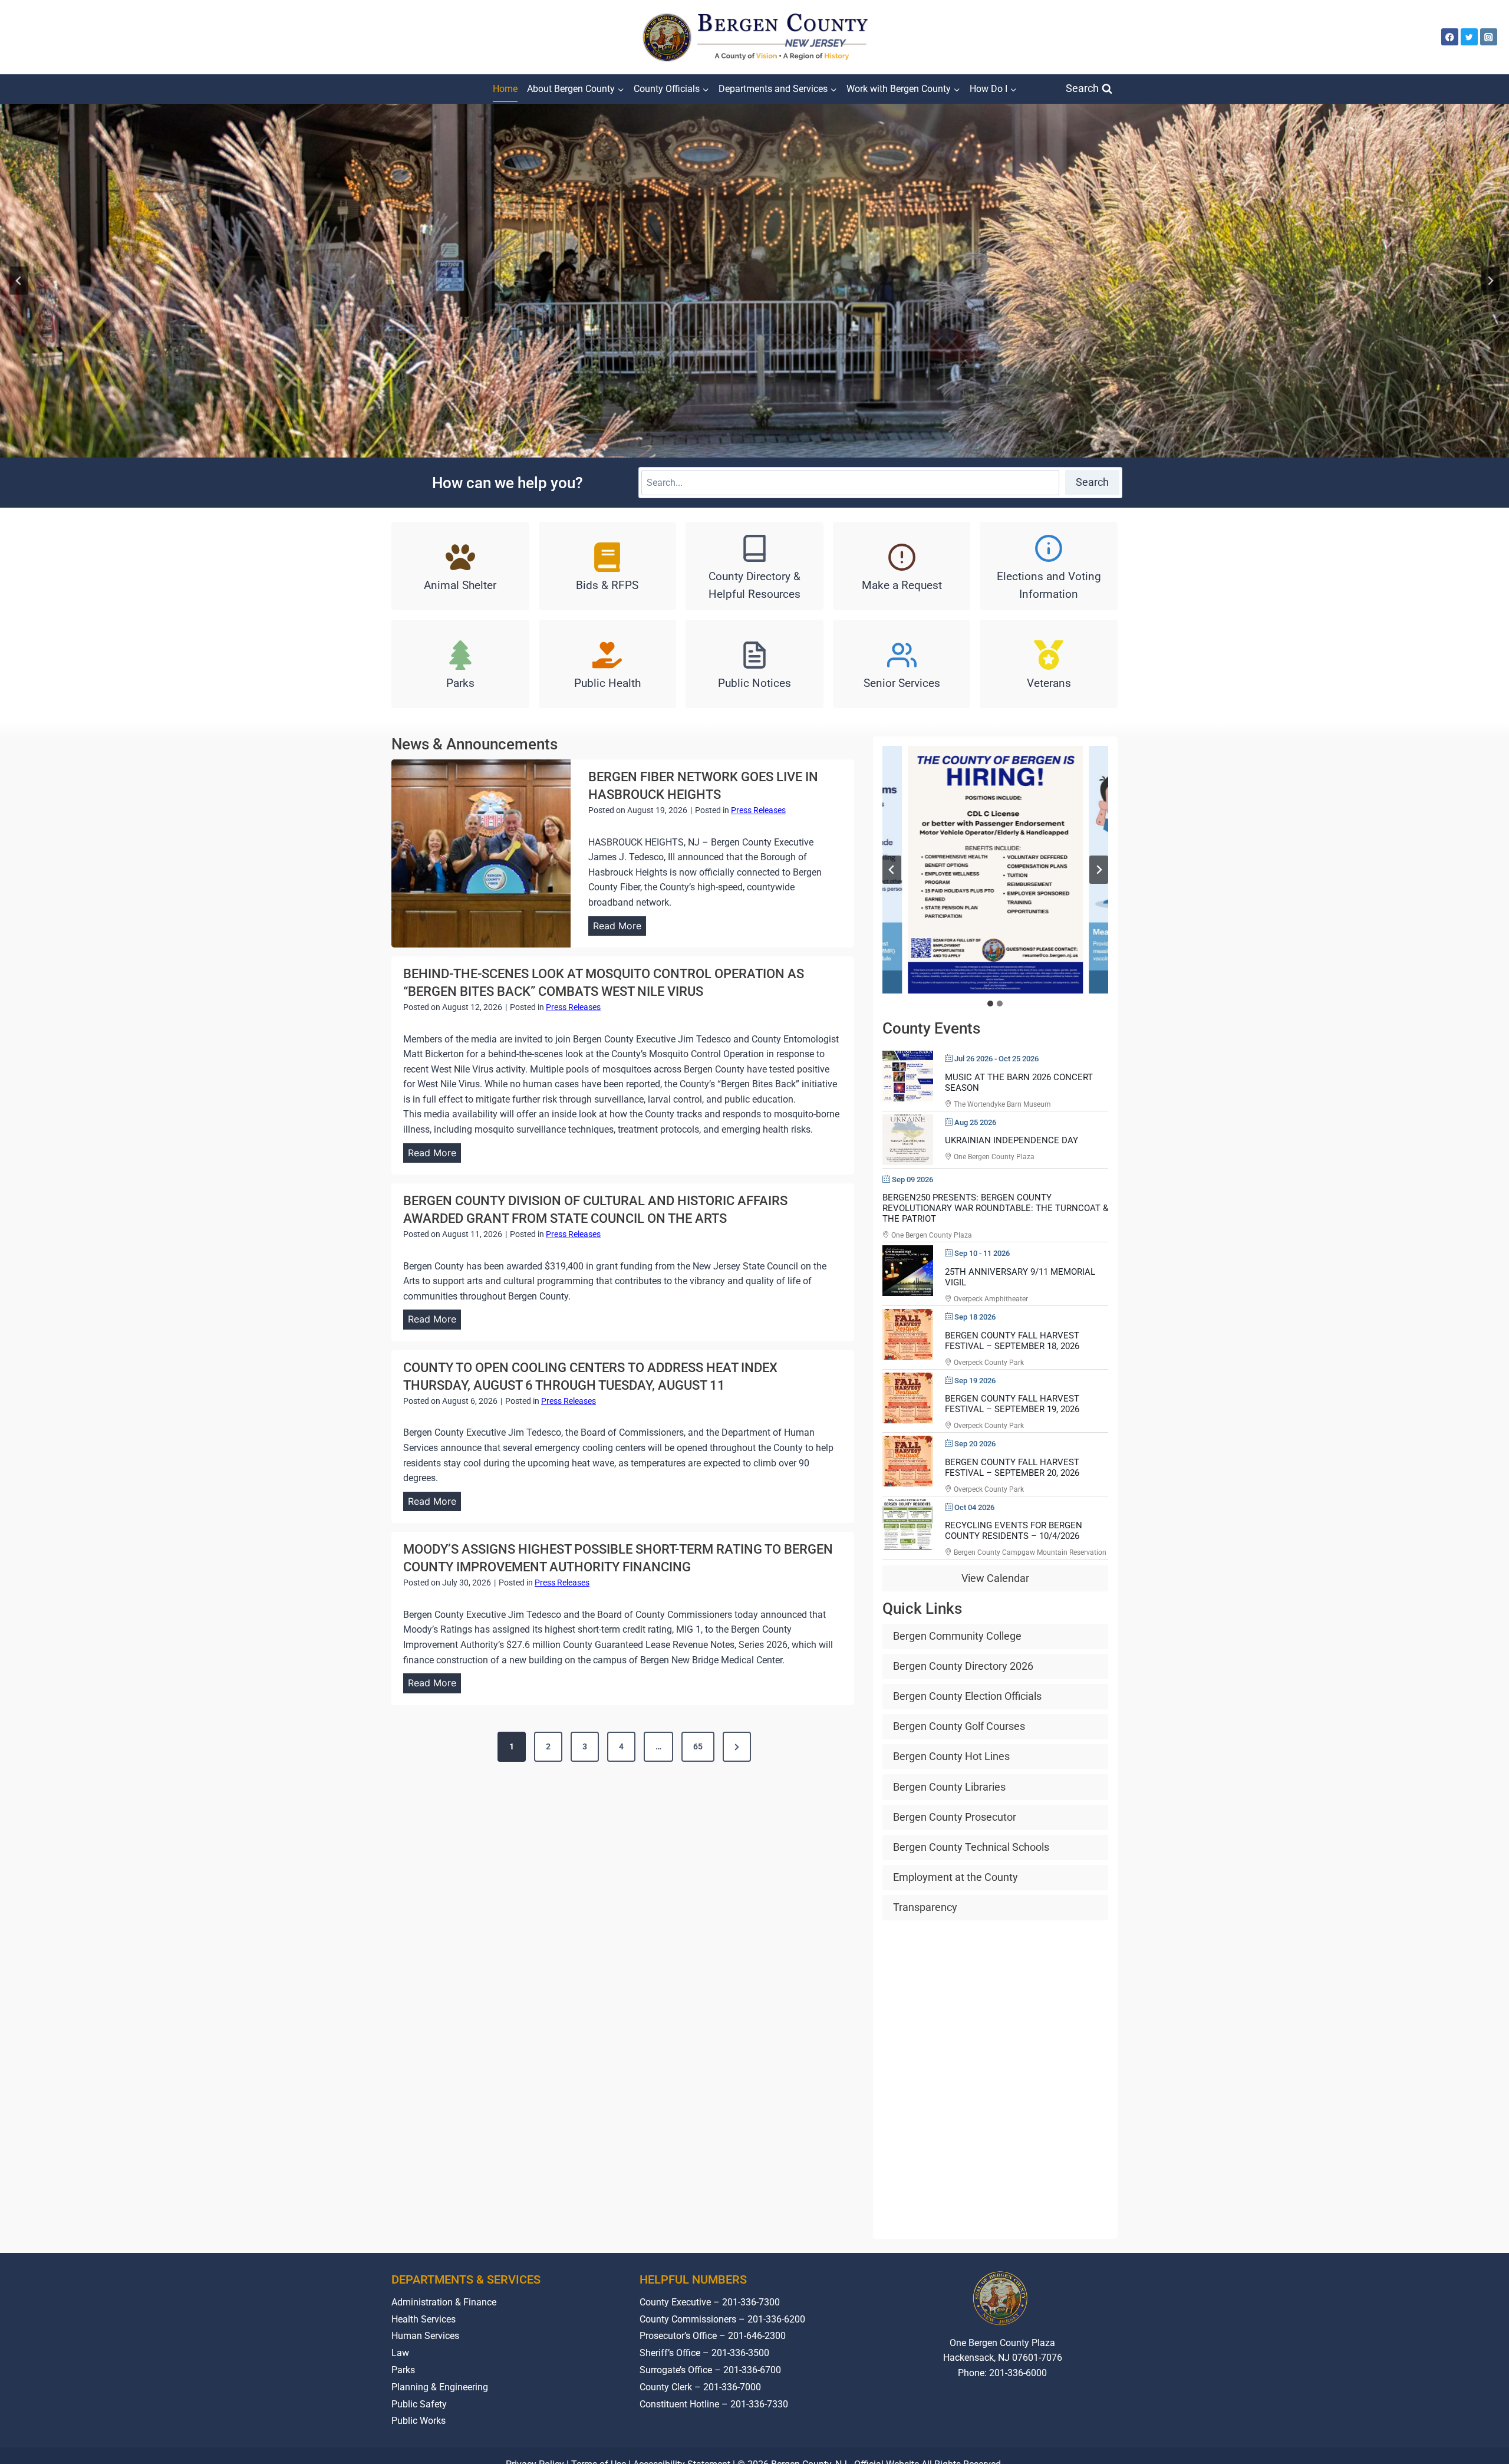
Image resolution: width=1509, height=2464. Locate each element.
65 (698, 1746)
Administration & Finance (444, 2302)
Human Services (425, 2336)
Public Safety (419, 2404)
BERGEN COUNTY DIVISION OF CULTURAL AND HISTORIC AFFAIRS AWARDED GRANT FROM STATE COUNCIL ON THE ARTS (595, 1210)
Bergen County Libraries (949, 1787)
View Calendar (995, 1578)
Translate (1039, 2417)
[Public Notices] (754, 664)
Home (505, 89)
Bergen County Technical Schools (971, 1847)
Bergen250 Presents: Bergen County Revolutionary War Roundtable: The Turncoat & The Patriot (995, 1208)
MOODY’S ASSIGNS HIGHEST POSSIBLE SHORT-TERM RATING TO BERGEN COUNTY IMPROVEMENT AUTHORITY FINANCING (618, 1558)
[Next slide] (1490, 281)
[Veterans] (1049, 664)
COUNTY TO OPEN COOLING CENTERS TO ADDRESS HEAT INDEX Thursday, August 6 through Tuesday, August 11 (590, 1376)
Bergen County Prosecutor (955, 1817)
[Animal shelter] (460, 566)
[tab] (990, 1004)
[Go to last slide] (892, 870)
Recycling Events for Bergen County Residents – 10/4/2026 (1014, 1531)
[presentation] (481, 853)
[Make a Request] (902, 566)
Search (1092, 482)
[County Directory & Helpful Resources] (754, 566)
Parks (403, 2370)
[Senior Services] (902, 664)
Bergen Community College (957, 1636)
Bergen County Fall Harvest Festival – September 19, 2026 (1012, 1404)
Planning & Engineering (440, 2387)
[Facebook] (1450, 37)
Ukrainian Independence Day (1012, 1140)
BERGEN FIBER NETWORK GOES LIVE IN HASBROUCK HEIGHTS (703, 786)
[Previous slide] (19, 281)
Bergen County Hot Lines (951, 1756)
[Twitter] (1469, 37)
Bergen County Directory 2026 (963, 1666)
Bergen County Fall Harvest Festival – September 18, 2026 (1012, 1341)
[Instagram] (1489, 37)
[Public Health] (608, 664)
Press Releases (758, 810)
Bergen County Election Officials (967, 1696)
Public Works (419, 2421)
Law (400, 2353)
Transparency (925, 1907)
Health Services (424, 2319)
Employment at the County (956, 1877)
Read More (620, 928)
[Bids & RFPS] (608, 566)
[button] (995, 870)
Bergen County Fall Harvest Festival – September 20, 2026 (1012, 1468)
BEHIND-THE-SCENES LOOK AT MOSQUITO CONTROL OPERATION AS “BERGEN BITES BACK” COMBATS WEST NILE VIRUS (604, 983)
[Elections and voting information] (1049, 566)
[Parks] (460, 664)
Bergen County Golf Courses (959, 1726)
